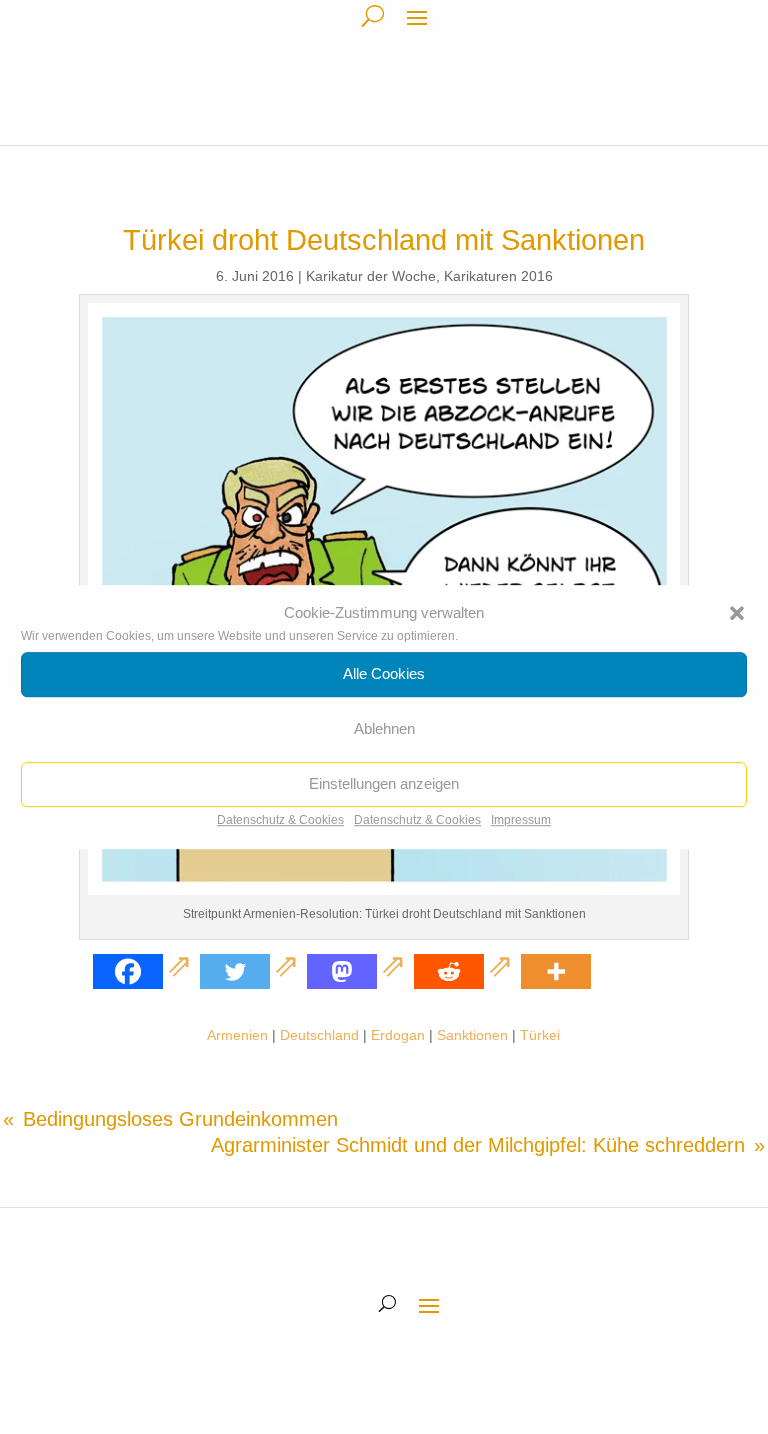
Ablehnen (384, 729)
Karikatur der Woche (371, 276)
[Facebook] (144, 971)
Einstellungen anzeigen (384, 784)
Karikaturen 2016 (498, 276)
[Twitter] (251, 971)
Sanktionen (472, 1035)
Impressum (521, 820)
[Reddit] (465, 971)
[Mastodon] (358, 971)
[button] (737, 613)
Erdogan (398, 1035)
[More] (556, 971)
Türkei (540, 1035)
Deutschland (319, 1035)
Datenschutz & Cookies (280, 820)
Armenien (237, 1035)
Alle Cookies (384, 674)
